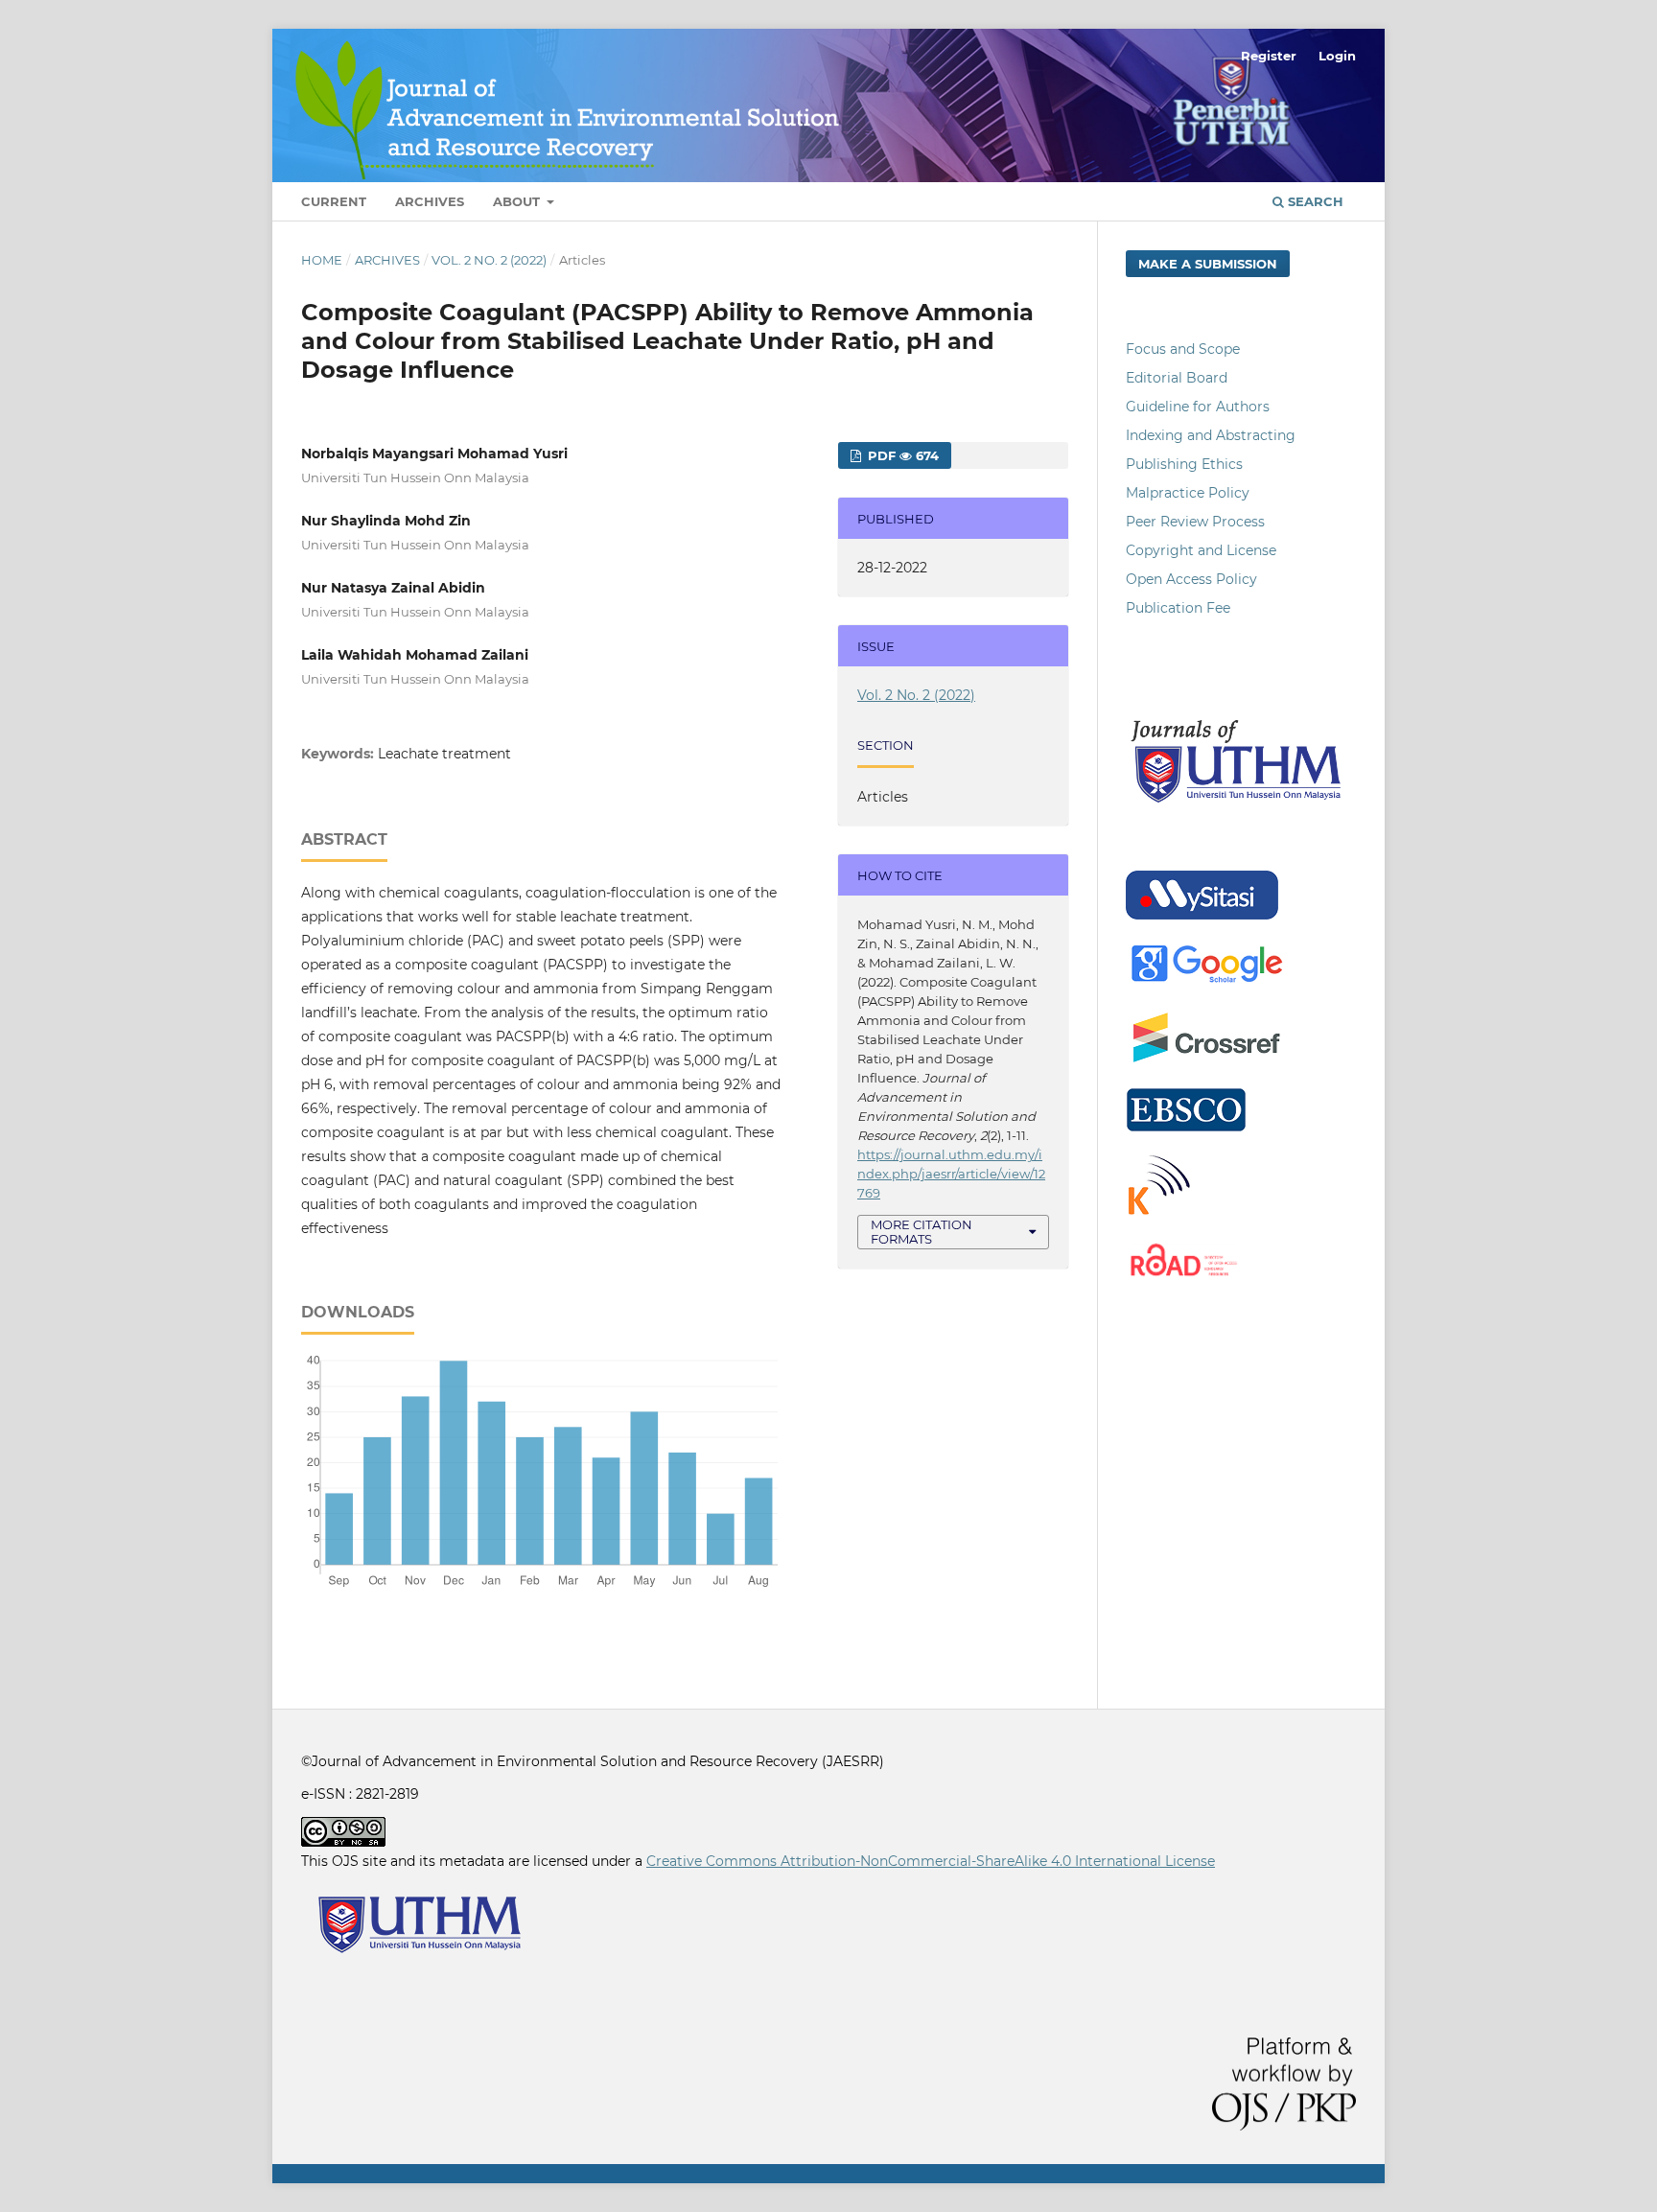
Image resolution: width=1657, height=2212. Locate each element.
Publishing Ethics (1184, 464)
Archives (430, 201)
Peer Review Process (1195, 522)
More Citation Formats (922, 1232)
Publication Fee (1178, 608)
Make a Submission (1208, 264)
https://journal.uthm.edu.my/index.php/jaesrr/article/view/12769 (951, 1174)
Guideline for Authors (1198, 407)
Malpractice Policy (1188, 493)
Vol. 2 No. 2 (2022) (489, 260)
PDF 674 (901, 455)
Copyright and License (1201, 550)
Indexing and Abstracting (1211, 435)
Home (322, 260)
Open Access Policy (1191, 579)
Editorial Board (1177, 378)
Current (334, 201)
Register (1269, 56)
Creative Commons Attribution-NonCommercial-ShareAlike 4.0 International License (931, 1861)
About (518, 201)
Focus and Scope (1183, 349)
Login (1337, 56)
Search (1314, 201)
